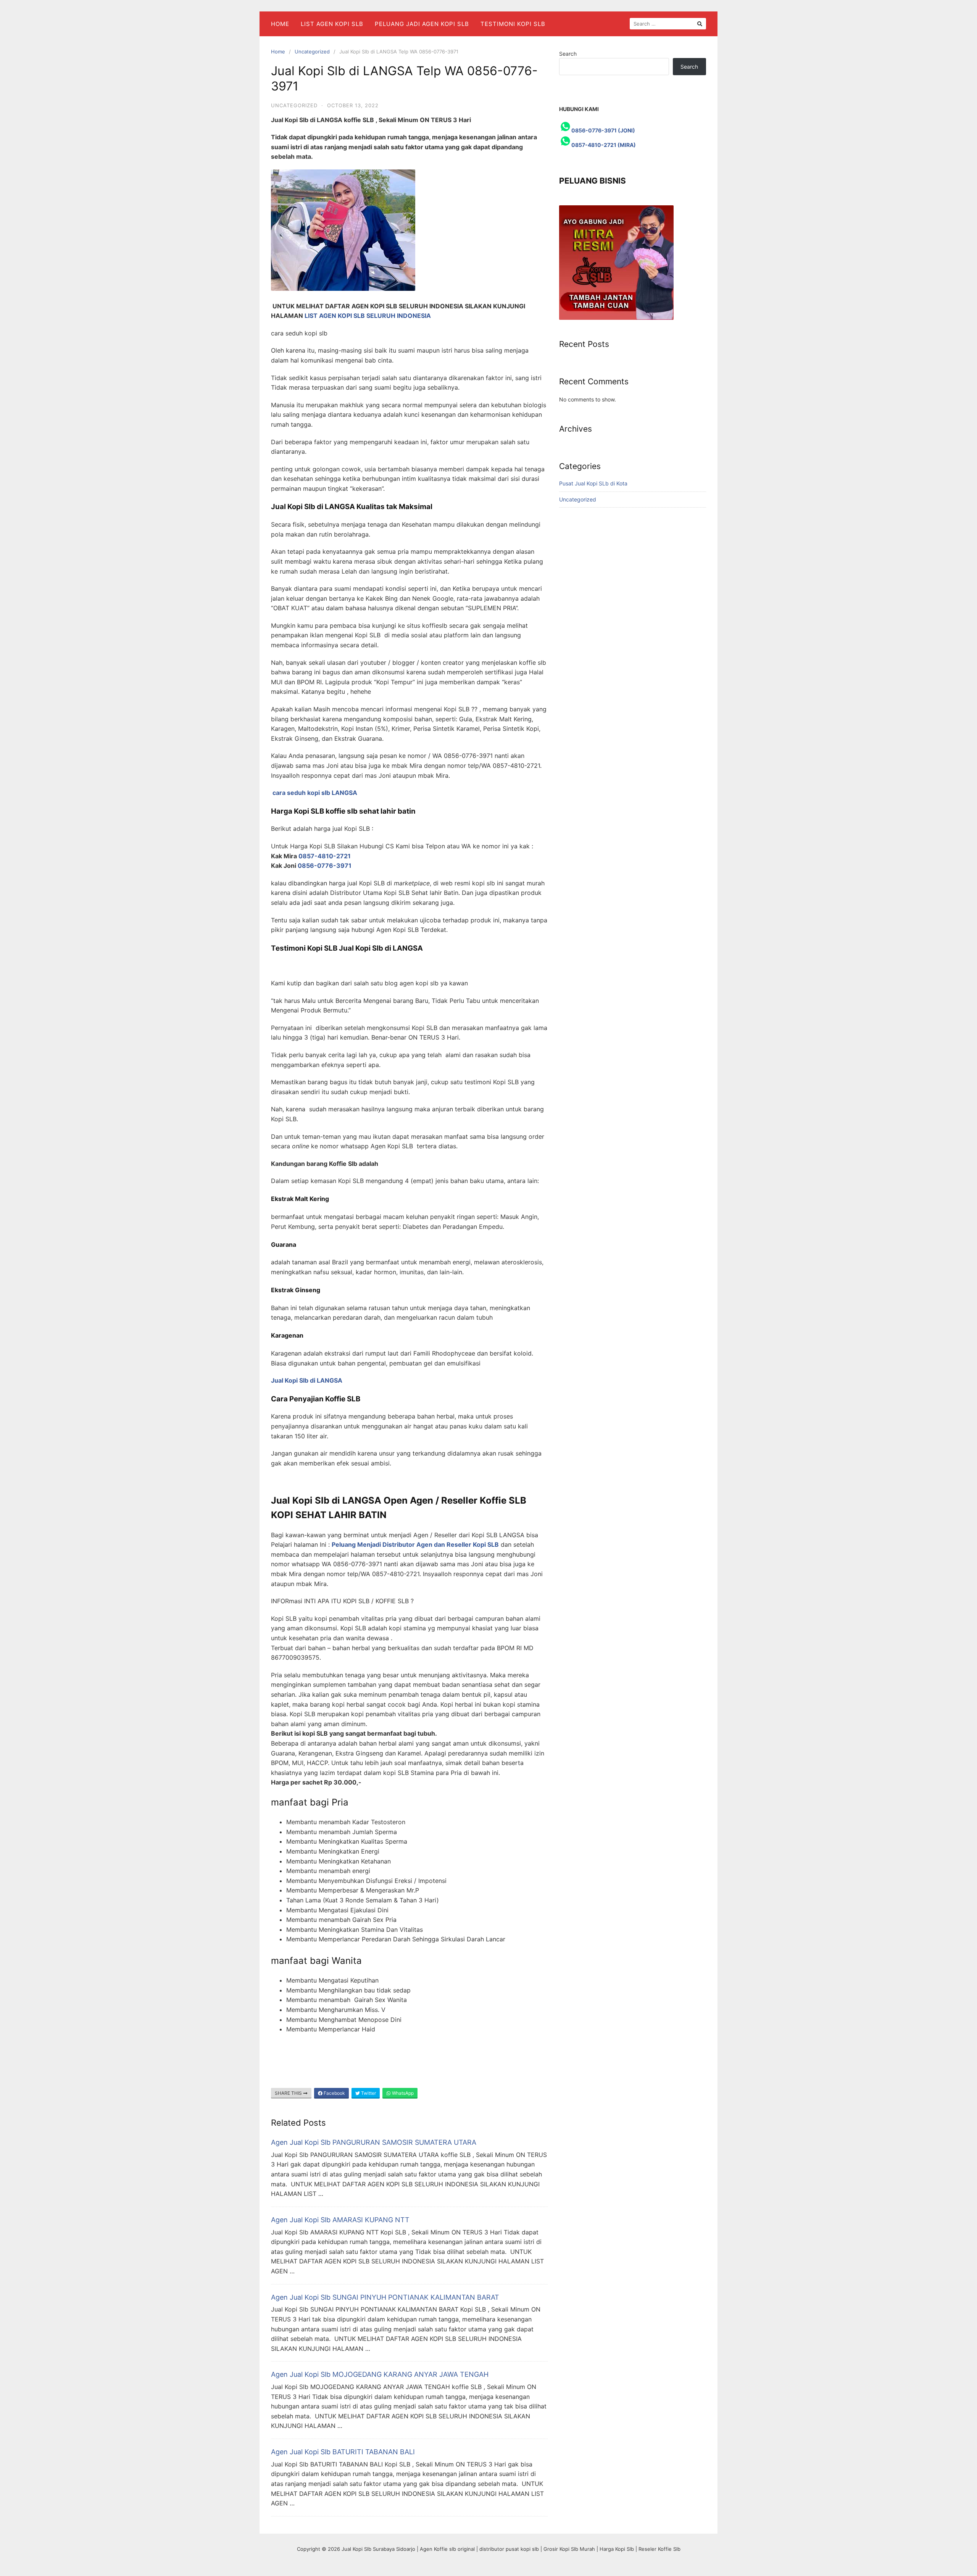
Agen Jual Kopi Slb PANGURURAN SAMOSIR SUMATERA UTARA (374, 2142)
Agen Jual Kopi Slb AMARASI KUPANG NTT (340, 2220)
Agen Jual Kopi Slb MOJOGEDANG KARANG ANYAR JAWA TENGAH (380, 2374)
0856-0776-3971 (325, 866)
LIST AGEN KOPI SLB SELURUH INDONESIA (368, 316)
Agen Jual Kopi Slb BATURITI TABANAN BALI (343, 2452)
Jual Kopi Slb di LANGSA (307, 1380)
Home (280, 24)
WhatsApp (402, 2093)
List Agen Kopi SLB (332, 24)
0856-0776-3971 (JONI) (603, 130)
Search (568, 54)
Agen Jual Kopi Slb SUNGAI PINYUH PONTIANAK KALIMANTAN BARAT (385, 2297)
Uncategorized (312, 52)
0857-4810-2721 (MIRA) (604, 145)
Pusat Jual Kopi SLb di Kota (593, 483)
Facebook (334, 2093)
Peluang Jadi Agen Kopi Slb (422, 24)
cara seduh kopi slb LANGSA (315, 793)
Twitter (368, 2093)
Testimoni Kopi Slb (513, 24)
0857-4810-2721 (325, 856)
